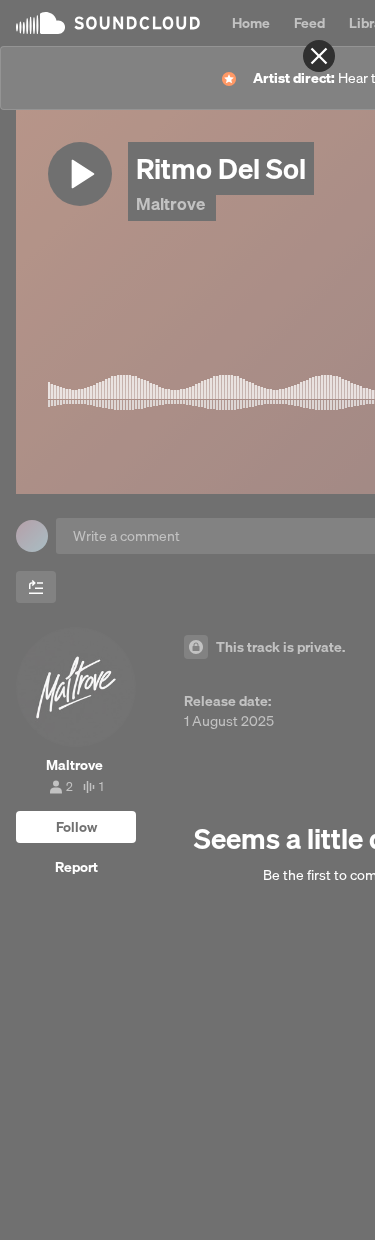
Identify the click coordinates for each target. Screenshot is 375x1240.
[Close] (319, 56)
